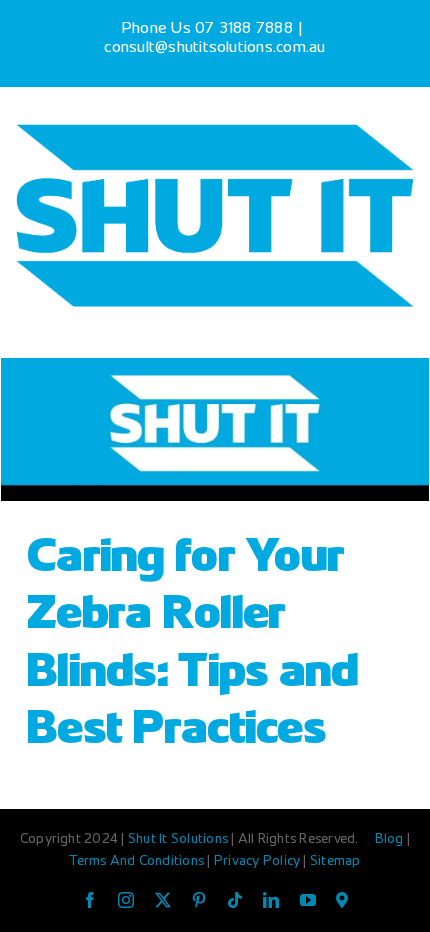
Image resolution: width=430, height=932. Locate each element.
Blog (391, 840)
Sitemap (335, 862)
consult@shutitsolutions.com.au (214, 48)
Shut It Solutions (178, 840)
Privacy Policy (259, 862)
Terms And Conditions (138, 862)
